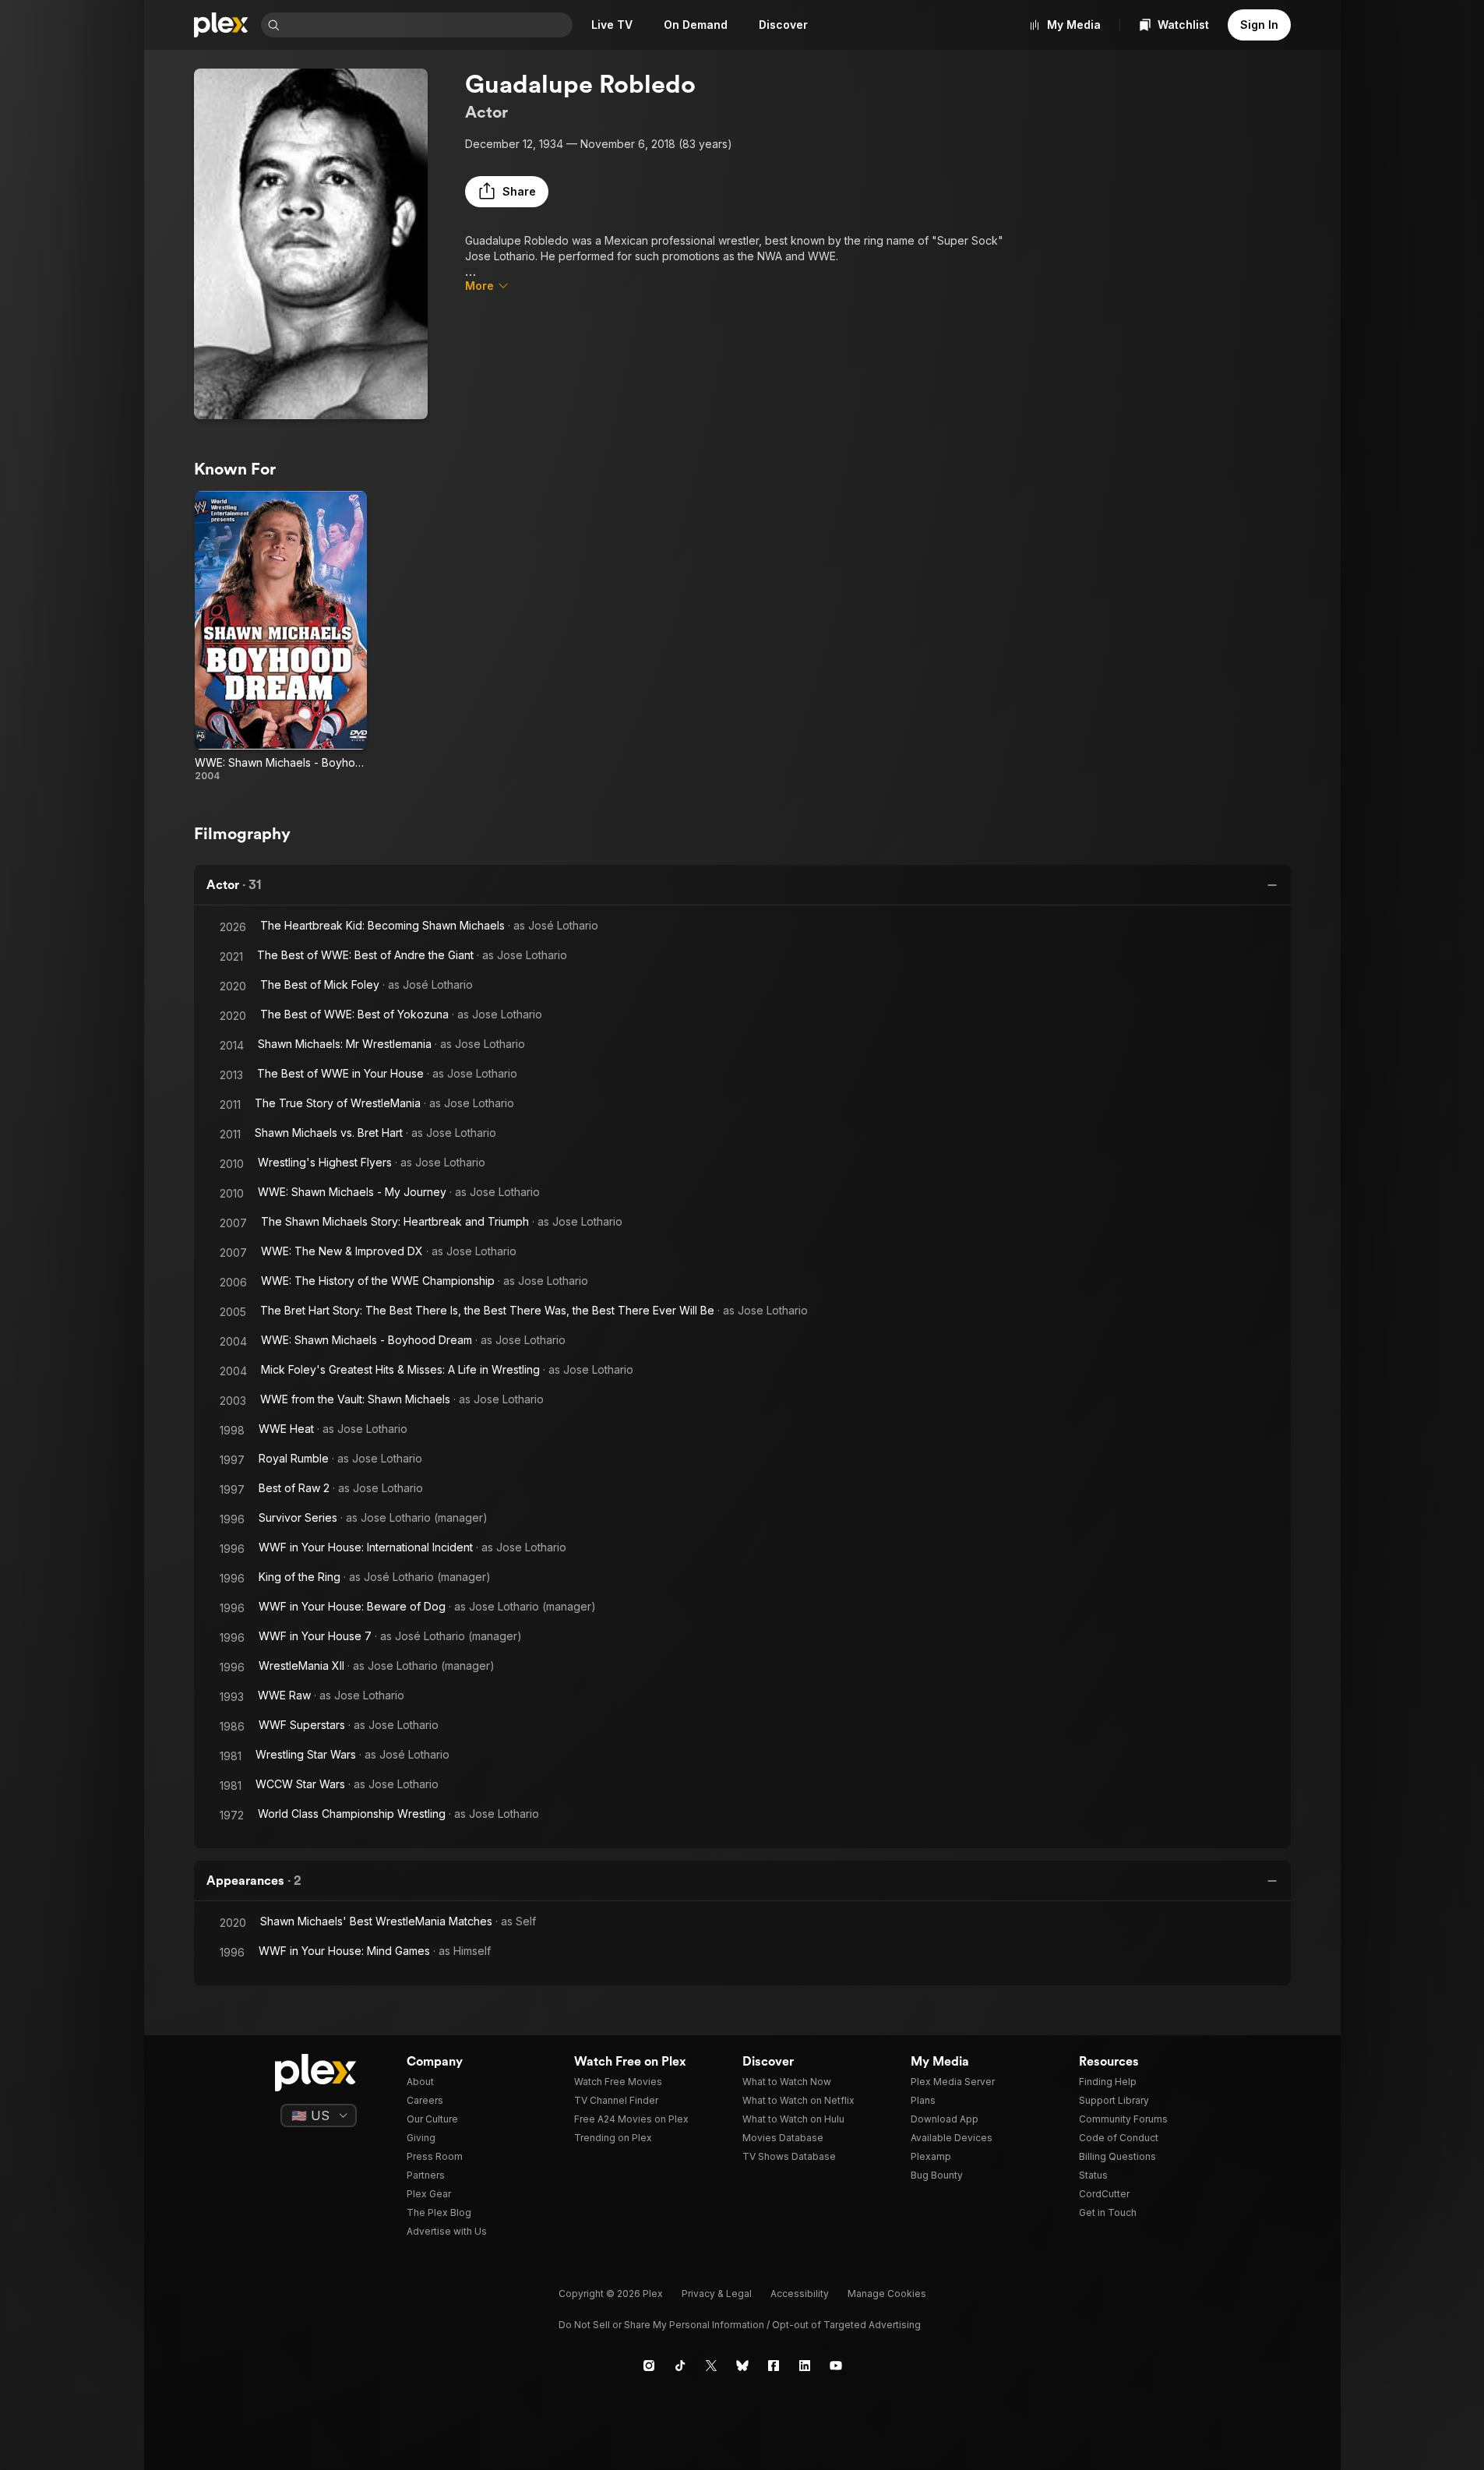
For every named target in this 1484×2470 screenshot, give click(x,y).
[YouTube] (836, 2366)
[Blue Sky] (742, 2366)
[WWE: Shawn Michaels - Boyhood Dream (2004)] (281, 637)
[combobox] (428, 25)
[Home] (221, 25)
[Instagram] (649, 2366)
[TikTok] (680, 2366)
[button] (507, 192)
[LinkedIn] (805, 2366)
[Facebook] (774, 2366)
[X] (711, 2366)
